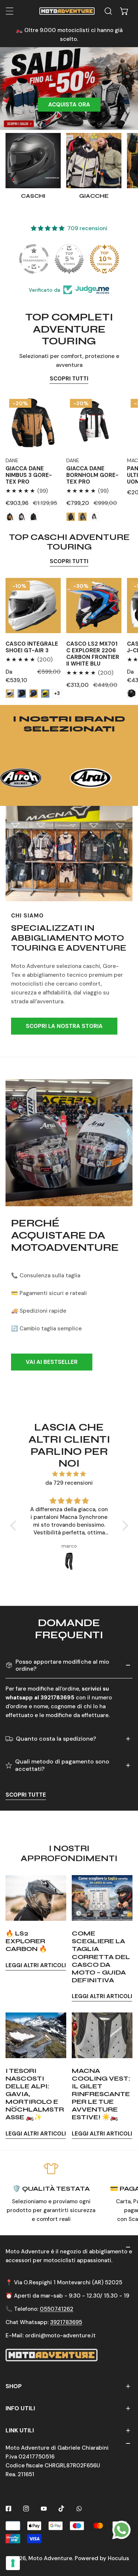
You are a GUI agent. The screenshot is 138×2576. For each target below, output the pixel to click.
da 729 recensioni (69, 1483)
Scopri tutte (26, 1795)
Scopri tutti (69, 379)
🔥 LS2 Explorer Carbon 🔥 (26, 1941)
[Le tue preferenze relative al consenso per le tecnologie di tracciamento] (13, 2563)
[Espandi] (10, 11)
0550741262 (56, 2309)
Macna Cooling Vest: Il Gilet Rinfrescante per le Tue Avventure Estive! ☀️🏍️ (101, 2094)
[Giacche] (94, 161)
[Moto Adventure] (67, 11)
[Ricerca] (108, 11)
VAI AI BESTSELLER (52, 1362)
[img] (69, 1474)
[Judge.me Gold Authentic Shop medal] (69, 259)
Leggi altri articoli (36, 1965)
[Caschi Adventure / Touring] (33, 161)
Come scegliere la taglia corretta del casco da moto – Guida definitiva (101, 1957)
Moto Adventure (50, 2558)
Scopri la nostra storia (64, 1026)
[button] (124, 11)
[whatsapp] (121, 2530)
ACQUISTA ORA (69, 105)
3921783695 (66, 2322)
